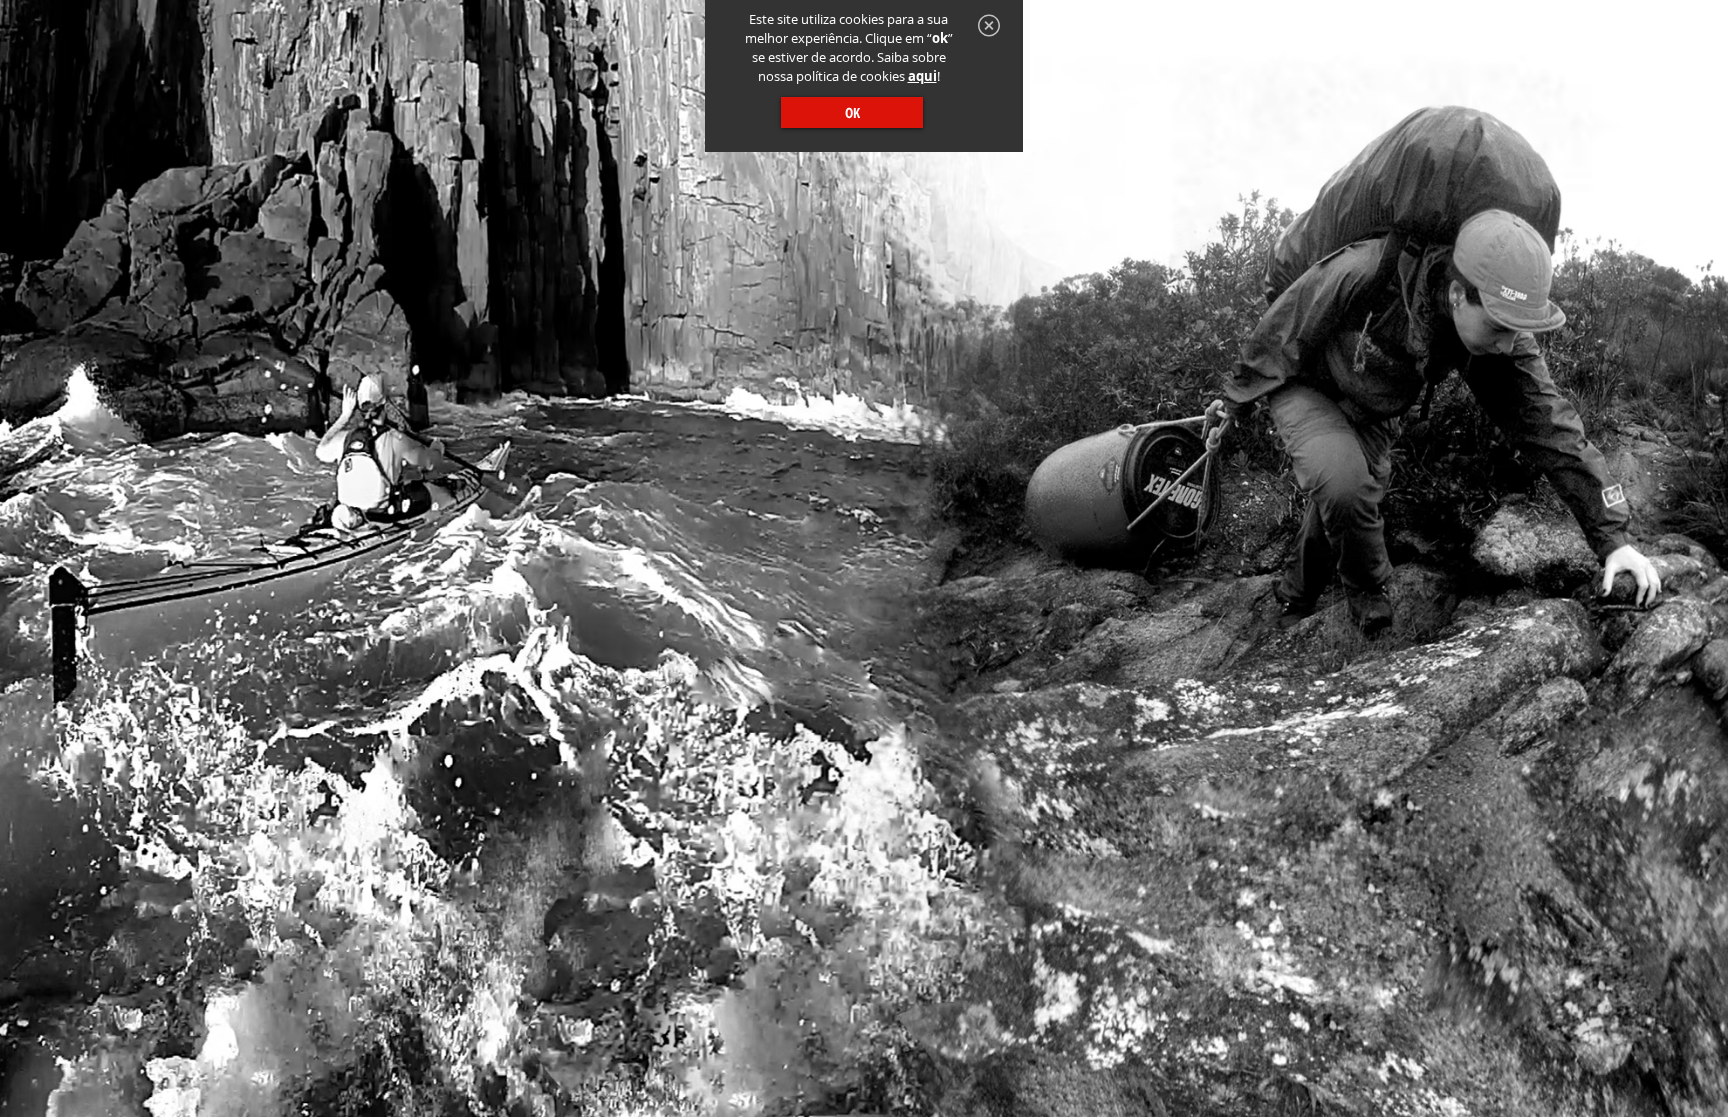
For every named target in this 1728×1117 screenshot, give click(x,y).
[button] (989, 25)
